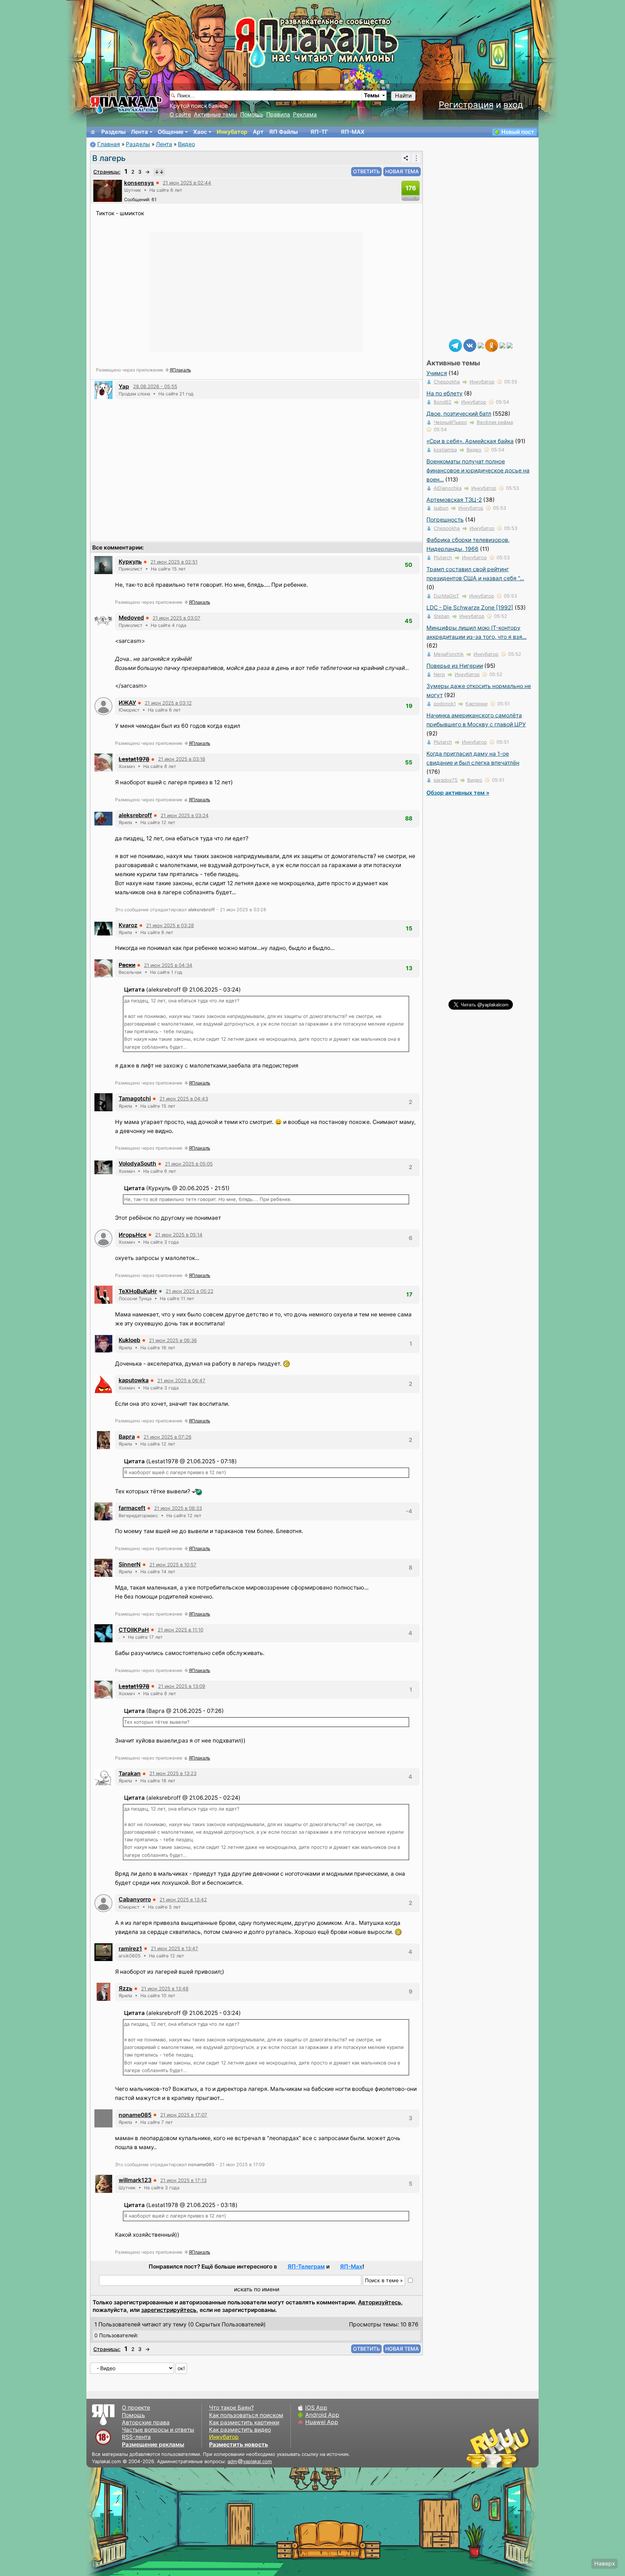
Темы (372, 95)
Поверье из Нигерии (455, 666)
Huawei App (322, 2422)
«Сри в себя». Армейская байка (470, 441)
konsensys (139, 183)
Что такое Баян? (231, 2408)
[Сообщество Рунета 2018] (477, 2448)
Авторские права (146, 2422)
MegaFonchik (449, 654)
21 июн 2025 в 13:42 (183, 1900)
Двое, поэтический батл (459, 414)
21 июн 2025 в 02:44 (187, 183)
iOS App (316, 2408)
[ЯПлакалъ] (126, 104)
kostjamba (445, 450)
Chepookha (447, 382)
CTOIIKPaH (134, 1630)
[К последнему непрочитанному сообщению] (159, 172)
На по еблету (445, 393)
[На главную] (93, 132)
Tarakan (130, 1773)
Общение (171, 132)
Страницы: (107, 172)
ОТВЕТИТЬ (366, 171)
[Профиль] (108, 190)
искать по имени (257, 2289)
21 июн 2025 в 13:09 (182, 1686)
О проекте (136, 2408)
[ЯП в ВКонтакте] (470, 345)
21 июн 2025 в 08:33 (178, 1508)
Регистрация (466, 105)
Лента (139, 132)
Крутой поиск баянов (199, 106)
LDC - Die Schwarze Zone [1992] (470, 608)
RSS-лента (136, 2437)
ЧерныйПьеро (450, 422)
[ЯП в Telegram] (455, 345)
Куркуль (130, 562)
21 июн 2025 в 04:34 (168, 965)
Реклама (305, 114)
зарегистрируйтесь (169, 2310)
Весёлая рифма (495, 422)
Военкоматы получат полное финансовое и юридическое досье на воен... (478, 470)
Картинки (477, 704)
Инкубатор (232, 132)
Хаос (200, 132)
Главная (109, 144)
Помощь (252, 114)
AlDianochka (448, 488)
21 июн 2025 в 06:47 (181, 1380)
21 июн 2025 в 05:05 (189, 1164)
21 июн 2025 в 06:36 (173, 1340)
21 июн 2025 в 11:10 (180, 1630)
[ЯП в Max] (510, 345)
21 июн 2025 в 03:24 (185, 815)
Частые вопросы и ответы (158, 2430)
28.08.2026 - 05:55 (155, 386)
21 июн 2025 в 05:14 (179, 1235)
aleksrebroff (135, 815)
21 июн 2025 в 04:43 (184, 1099)
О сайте (180, 114)
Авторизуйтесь (380, 2302)
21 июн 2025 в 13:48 (165, 1989)
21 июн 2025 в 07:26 (167, 1437)
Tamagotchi (135, 1098)
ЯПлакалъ (180, 370)
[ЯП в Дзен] (481, 345)
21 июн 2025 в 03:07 (177, 618)
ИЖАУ (127, 703)
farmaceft (132, 1508)
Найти (403, 96)
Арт (258, 132)
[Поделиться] (406, 158)
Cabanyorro (135, 1899)
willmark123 (135, 2180)
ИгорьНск (133, 1235)
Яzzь (126, 1988)
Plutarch (443, 557)
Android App (322, 2415)
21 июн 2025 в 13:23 (173, 1773)
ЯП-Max (351, 2267)
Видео (186, 144)
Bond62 (443, 402)
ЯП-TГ (319, 132)
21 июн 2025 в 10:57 (173, 1565)
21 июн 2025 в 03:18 (182, 759)
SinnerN (130, 1564)
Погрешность (445, 520)
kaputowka (134, 1380)
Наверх (605, 2564)
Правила (278, 114)
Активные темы (216, 114)
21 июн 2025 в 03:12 (168, 703)
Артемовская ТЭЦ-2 (454, 500)
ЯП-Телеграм (306, 2267)
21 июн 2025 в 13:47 (175, 1948)
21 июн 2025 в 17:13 (183, 2180)
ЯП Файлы (283, 132)
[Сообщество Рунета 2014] (520, 2448)
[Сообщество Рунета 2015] (499, 2448)
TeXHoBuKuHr (138, 1291)
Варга (127, 1437)
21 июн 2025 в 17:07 (184, 2115)
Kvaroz (128, 925)
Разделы (113, 132)
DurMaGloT (447, 596)
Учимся (437, 373)
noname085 (135, 2115)
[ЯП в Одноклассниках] (492, 345)
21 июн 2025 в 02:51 (174, 562)
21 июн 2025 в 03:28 (170, 925)
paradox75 (446, 780)
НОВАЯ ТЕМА (402, 171)
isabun (441, 508)
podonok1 (445, 704)
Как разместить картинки (244, 2422)
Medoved (131, 618)
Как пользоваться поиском (246, 2415)
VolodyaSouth (137, 1164)
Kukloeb (129, 1340)
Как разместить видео (240, 2430)
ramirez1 (130, 1949)
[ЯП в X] (502, 345)
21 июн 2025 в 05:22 (190, 1291)
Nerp (439, 674)
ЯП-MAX (353, 132)
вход (513, 105)
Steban (442, 616)
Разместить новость (239, 2445)
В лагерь (109, 158)
